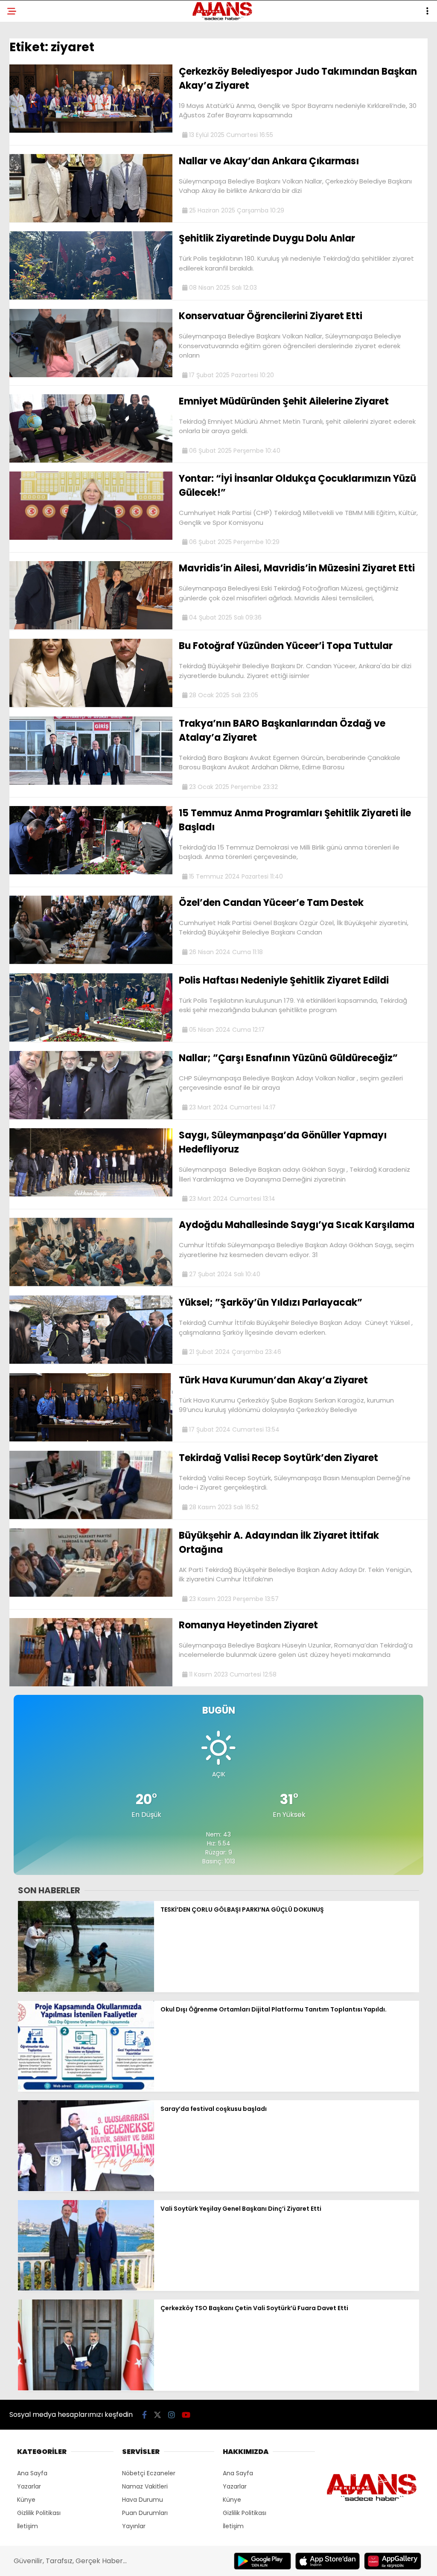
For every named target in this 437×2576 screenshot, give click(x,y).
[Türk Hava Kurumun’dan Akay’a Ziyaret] (91, 1439)
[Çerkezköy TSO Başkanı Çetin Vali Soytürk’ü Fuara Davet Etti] (86, 2388)
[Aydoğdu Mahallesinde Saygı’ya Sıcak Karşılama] (91, 1284)
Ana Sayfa (32, 2473)
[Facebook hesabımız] (144, 2415)
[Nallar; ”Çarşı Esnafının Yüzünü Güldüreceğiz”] (91, 1117)
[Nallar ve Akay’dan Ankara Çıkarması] (91, 220)
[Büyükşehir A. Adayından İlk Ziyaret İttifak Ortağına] (91, 1595)
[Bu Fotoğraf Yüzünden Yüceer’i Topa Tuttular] (91, 705)
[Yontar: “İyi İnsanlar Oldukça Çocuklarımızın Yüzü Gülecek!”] (91, 538)
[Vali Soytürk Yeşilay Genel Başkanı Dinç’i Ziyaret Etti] (86, 2288)
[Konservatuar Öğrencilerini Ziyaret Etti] (91, 375)
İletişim (28, 2526)
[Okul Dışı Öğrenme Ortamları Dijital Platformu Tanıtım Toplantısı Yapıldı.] (86, 2089)
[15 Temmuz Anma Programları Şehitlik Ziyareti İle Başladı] (91, 872)
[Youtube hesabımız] (186, 2415)
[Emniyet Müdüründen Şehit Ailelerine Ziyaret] (91, 460)
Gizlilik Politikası (39, 2513)
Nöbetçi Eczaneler (149, 2473)
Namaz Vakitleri (145, 2486)
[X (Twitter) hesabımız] (157, 2415)
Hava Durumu (143, 2500)
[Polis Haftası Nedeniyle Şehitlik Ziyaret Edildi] (91, 1039)
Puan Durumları (145, 2513)
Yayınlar (134, 2526)
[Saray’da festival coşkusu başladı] (86, 2189)
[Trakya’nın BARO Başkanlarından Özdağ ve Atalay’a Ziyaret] (91, 783)
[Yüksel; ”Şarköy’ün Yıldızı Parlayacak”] (91, 1362)
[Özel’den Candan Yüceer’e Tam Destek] (91, 962)
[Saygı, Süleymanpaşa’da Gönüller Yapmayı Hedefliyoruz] (91, 1194)
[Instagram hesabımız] (172, 2415)
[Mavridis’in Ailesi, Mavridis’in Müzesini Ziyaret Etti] (91, 627)
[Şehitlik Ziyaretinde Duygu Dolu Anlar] (91, 297)
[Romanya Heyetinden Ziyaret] (91, 1684)
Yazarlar (29, 2486)
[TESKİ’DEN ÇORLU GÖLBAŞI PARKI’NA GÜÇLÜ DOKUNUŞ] (86, 1990)
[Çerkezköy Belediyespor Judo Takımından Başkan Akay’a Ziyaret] (91, 131)
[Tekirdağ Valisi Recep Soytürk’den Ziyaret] (91, 1517)
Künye (26, 2500)
